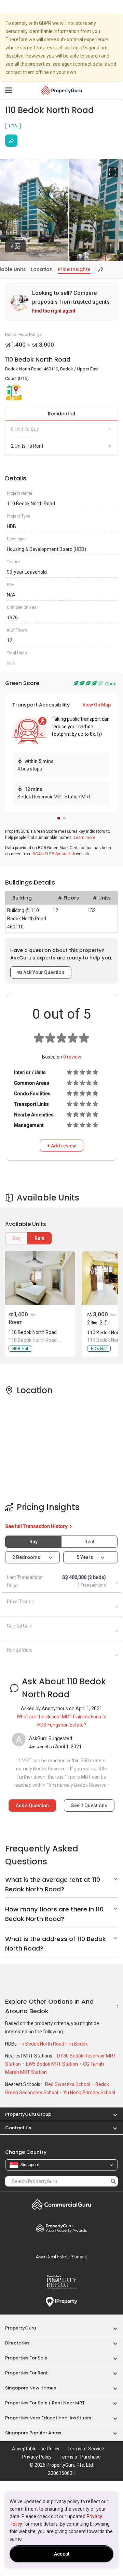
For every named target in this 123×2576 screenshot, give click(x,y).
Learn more (85, 838)
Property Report (61, 2282)
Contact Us (18, 2128)
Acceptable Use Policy (36, 2449)
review (72, 1057)
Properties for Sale (26, 2358)
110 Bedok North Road (33, 1332)
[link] (61, 302)
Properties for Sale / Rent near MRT (45, 2403)
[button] (59, 818)
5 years (85, 1557)
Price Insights (74, 269)
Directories (17, 2343)
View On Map (97, 705)
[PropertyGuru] (62, 90)
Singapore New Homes (31, 2388)
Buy (16, 1238)
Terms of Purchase (80, 2457)
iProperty (61, 2302)
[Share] (11, 141)
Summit (61, 2257)
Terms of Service (86, 2449)
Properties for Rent (26, 2373)
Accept (62, 2554)
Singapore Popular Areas (33, 2433)
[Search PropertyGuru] (113, 2181)
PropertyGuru (20, 2328)
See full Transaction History (37, 1526)
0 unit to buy (25, 429)
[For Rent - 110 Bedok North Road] (39, 1278)
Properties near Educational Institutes (48, 2418)
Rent (39, 1238)
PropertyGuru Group (28, 2114)
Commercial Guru (61, 2205)
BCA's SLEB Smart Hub (54, 854)
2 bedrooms (27, 1557)
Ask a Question (32, 1806)
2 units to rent (27, 446)
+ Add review (61, 1146)
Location (42, 269)
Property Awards (61, 2228)
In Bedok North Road (43, 2044)
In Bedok (79, 2044)
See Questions (89, 1806)
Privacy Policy (37, 2457)
